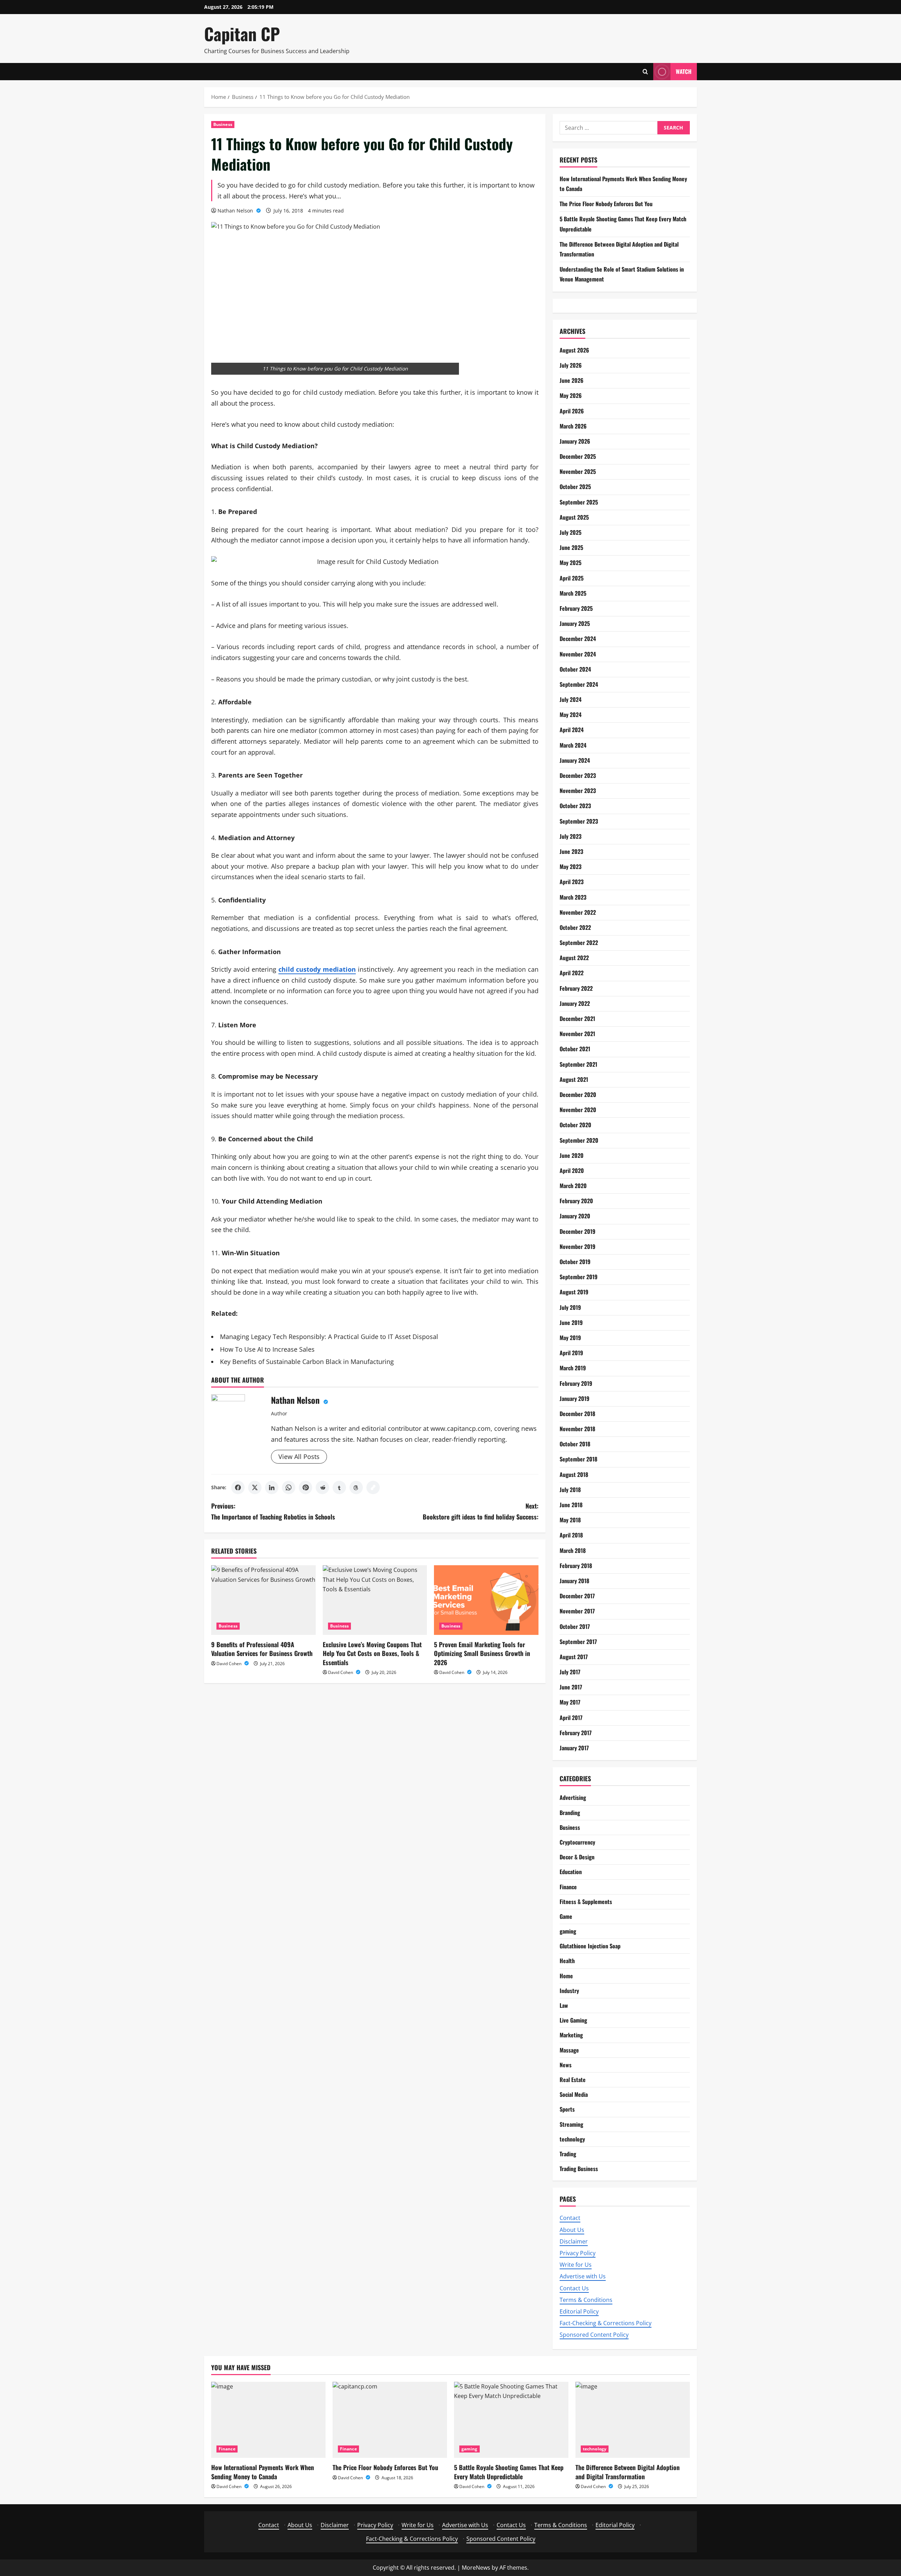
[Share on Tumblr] (339, 1487)
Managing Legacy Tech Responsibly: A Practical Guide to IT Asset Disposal (329, 1337)
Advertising (573, 1797)
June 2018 (571, 1505)
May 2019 (570, 1338)
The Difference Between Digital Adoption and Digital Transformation (628, 2472)
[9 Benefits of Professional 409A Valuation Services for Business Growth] (263, 1600)
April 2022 (572, 973)
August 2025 (574, 517)
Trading (568, 2154)
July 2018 (570, 1490)
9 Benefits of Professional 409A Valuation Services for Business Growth (262, 1649)
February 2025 (576, 608)
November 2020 (578, 1110)
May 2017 (570, 1702)
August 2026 (574, 350)
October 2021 (575, 1049)
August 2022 (574, 958)
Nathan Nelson (236, 211)
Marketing (571, 2035)
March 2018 (573, 1550)
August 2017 (574, 1657)
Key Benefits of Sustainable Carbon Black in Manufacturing (307, 1362)
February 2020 (576, 1201)
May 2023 (571, 867)
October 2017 (575, 1626)
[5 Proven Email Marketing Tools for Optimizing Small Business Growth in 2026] (486, 1600)
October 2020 (575, 1125)
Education (571, 1872)
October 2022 (575, 927)
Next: (481, 1511)
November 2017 (577, 1611)
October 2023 (575, 806)
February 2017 (576, 1733)
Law (564, 2005)
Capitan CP (242, 34)
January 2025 (575, 623)
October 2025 (575, 487)
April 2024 (572, 730)
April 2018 (571, 1535)
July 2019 (570, 1307)
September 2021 (578, 1064)
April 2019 (571, 1353)
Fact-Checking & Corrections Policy (606, 2323)
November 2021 (577, 1034)
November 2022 (578, 912)
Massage (569, 2050)
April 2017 (571, 1718)
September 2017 (578, 1642)
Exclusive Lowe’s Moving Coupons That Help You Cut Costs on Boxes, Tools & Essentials (372, 1653)
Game (566, 1916)
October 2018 (575, 1444)
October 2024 (575, 669)
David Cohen (229, 1664)
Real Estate (573, 2080)
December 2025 (578, 456)
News (566, 2065)
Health (567, 1961)
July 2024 (571, 699)
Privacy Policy (578, 2253)
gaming (568, 1931)
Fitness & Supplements (586, 1902)
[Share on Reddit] (322, 1487)
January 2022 (575, 1003)
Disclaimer (574, 2241)
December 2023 (578, 775)
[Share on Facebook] (238, 1487)
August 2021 (574, 1079)
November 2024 (578, 654)
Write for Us (576, 2265)
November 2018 (577, 1429)
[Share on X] (255, 1487)
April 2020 (572, 1170)
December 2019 (578, 1231)
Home (566, 1976)
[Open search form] (645, 72)
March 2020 (573, 1186)
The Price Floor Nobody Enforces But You (606, 204)
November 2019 (578, 1246)
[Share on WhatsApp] (289, 1487)
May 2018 (570, 1520)
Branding (570, 1813)
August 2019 (574, 1292)
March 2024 (573, 745)
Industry (569, 1991)
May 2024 (571, 715)
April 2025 (572, 578)
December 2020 (578, 1095)
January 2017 (574, 1748)
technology (572, 2139)
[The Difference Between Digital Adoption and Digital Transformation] (633, 2420)
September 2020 (579, 1140)
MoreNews (476, 2568)
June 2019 (571, 1322)
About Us (572, 2230)
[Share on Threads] (356, 1487)
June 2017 (571, 1687)
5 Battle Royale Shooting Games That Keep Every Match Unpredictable (509, 2472)
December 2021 (577, 1019)
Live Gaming (573, 2020)
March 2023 (573, 897)
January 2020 (575, 1216)
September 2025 (579, 502)
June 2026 (572, 380)
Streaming (571, 2124)
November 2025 (578, 471)
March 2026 (573, 426)
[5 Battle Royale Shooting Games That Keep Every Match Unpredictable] (511, 2420)
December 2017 (577, 1596)
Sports (567, 2109)
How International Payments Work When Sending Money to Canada (263, 2472)
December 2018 (577, 1414)
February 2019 (576, 1383)
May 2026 (571, 395)
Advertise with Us (583, 2276)
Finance (568, 1887)
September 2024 (579, 684)
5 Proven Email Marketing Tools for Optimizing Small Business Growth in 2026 (482, 1653)
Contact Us (574, 2288)
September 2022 (579, 943)
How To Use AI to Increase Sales (267, 1349)
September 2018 (578, 1459)
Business (223, 124)
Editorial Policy (579, 2311)
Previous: (273, 1511)
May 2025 (571, 563)
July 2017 (570, 1672)
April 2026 (572, 411)
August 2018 (574, 1474)
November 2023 (578, 791)
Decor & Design (577, 1857)
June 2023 (571, 851)
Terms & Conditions (586, 2300)
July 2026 (571, 365)
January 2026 (575, 441)
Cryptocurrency (577, 1842)
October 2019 (575, 1262)
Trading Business (579, 2169)
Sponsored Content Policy (594, 2335)
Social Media (574, 2094)
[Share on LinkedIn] (272, 1487)
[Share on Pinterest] (305, 1487)
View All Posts (299, 1457)
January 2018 (574, 1581)
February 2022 (576, 988)
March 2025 (573, 593)
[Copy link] (373, 1487)
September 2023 (579, 821)
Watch (684, 71)
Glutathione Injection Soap (590, 1946)
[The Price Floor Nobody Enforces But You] (390, 2420)
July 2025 (571, 532)
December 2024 (578, 639)
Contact (570, 2218)
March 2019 (573, 1368)
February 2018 (576, 1566)
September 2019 (579, 1277)
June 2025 (571, 547)
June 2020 (572, 1155)
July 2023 (571, 836)
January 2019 (575, 1398)
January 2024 (575, 760)
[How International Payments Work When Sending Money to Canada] (268, 2420)
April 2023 (572, 882)
